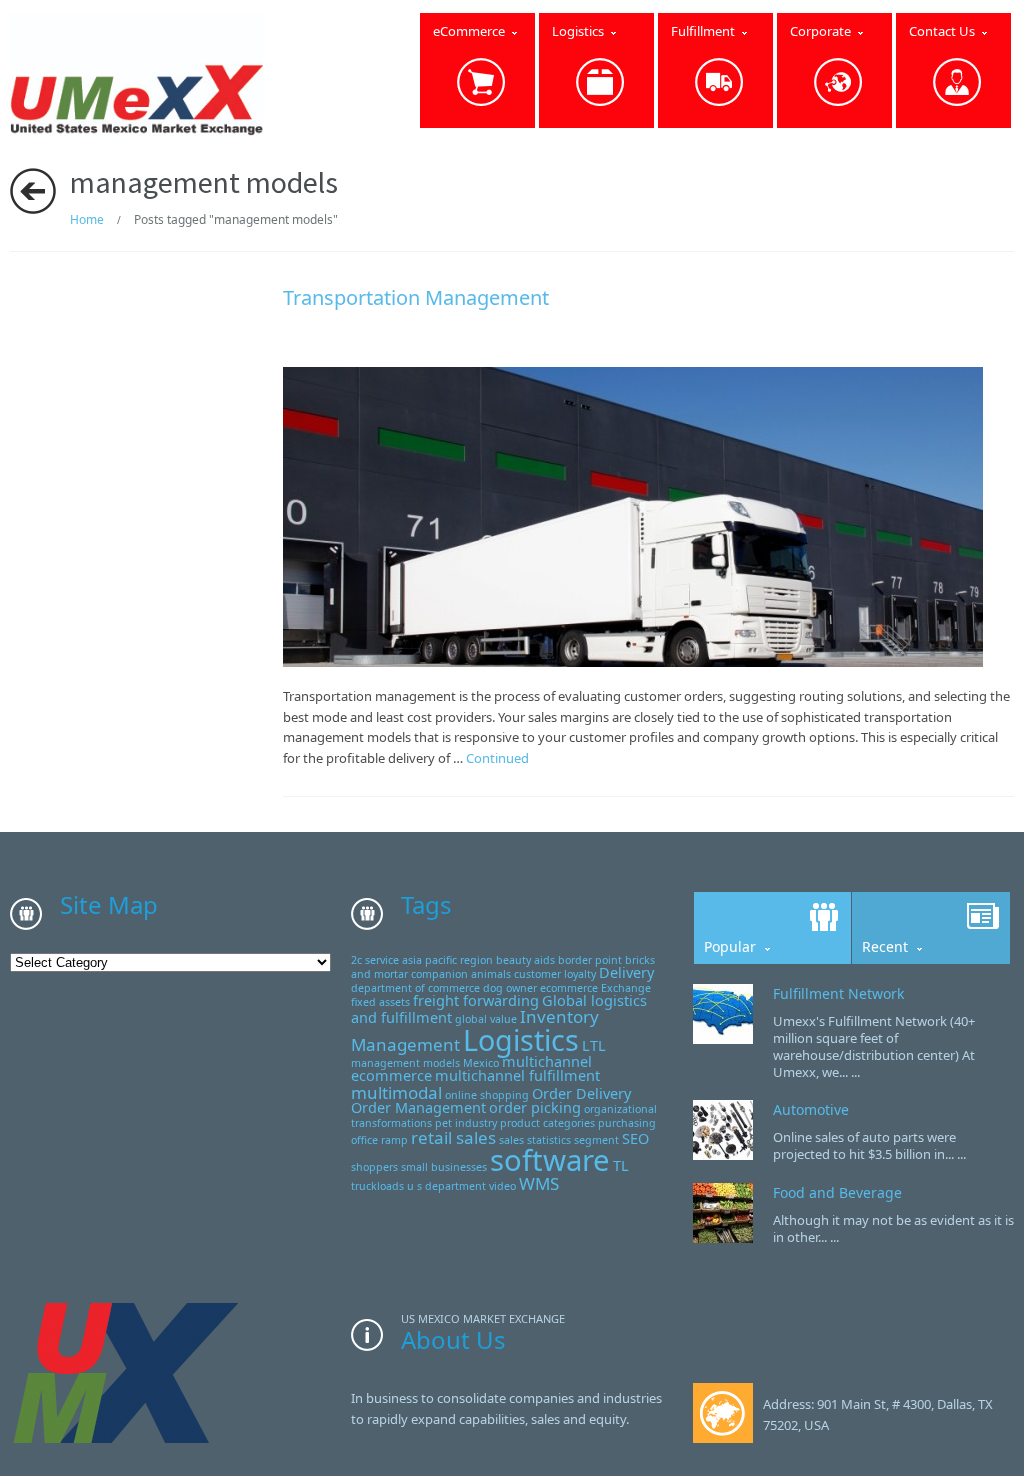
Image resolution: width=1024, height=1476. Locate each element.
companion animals (461, 974)
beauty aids (525, 960)
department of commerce (415, 988)
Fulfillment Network (838, 993)
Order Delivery (581, 1093)
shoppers (374, 1167)
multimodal (396, 1092)
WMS (539, 1183)
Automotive (811, 1109)
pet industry (466, 1123)
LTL (594, 1045)
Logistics (521, 1039)
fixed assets (380, 1002)
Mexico (481, 1063)
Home (87, 219)
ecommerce (569, 988)
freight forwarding (476, 1000)
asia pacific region (447, 960)
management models (405, 1063)
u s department (446, 1186)
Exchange (626, 988)
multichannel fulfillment (517, 1075)
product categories (547, 1123)
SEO (635, 1138)
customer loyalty (555, 974)
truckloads (377, 1186)
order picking (535, 1107)
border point (590, 960)
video (502, 1186)
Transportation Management (416, 297)
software (550, 1160)
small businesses (444, 1167)
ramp (394, 1140)
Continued (497, 758)
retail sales (453, 1137)
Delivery (626, 972)
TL (621, 1165)
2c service (375, 960)
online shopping (487, 1095)
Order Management (418, 1107)
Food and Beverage (837, 1192)
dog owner (510, 988)
